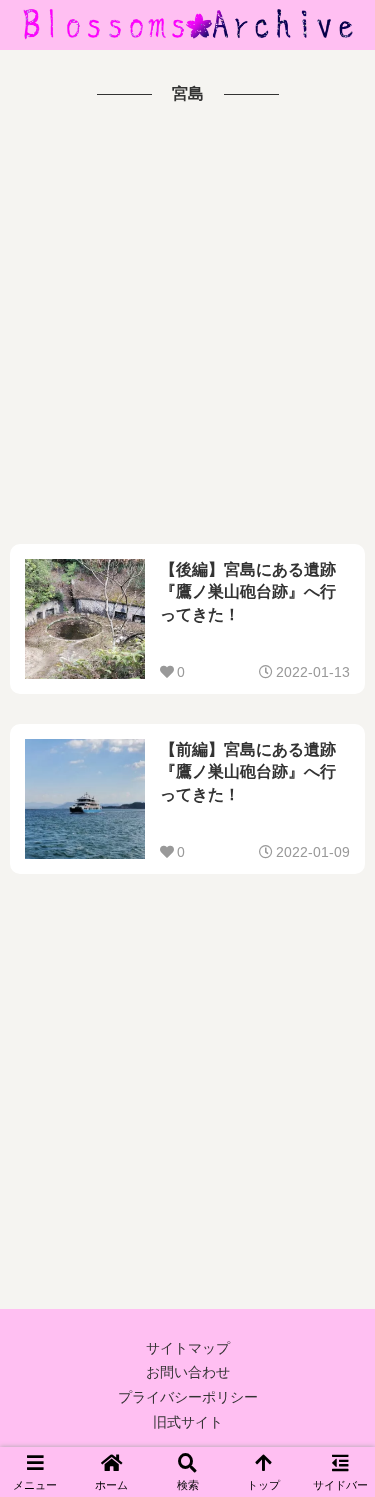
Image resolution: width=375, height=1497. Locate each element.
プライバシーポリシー (188, 1397)
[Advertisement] (187, 326)
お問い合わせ (188, 1372)
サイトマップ (188, 1348)
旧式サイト (188, 1422)
